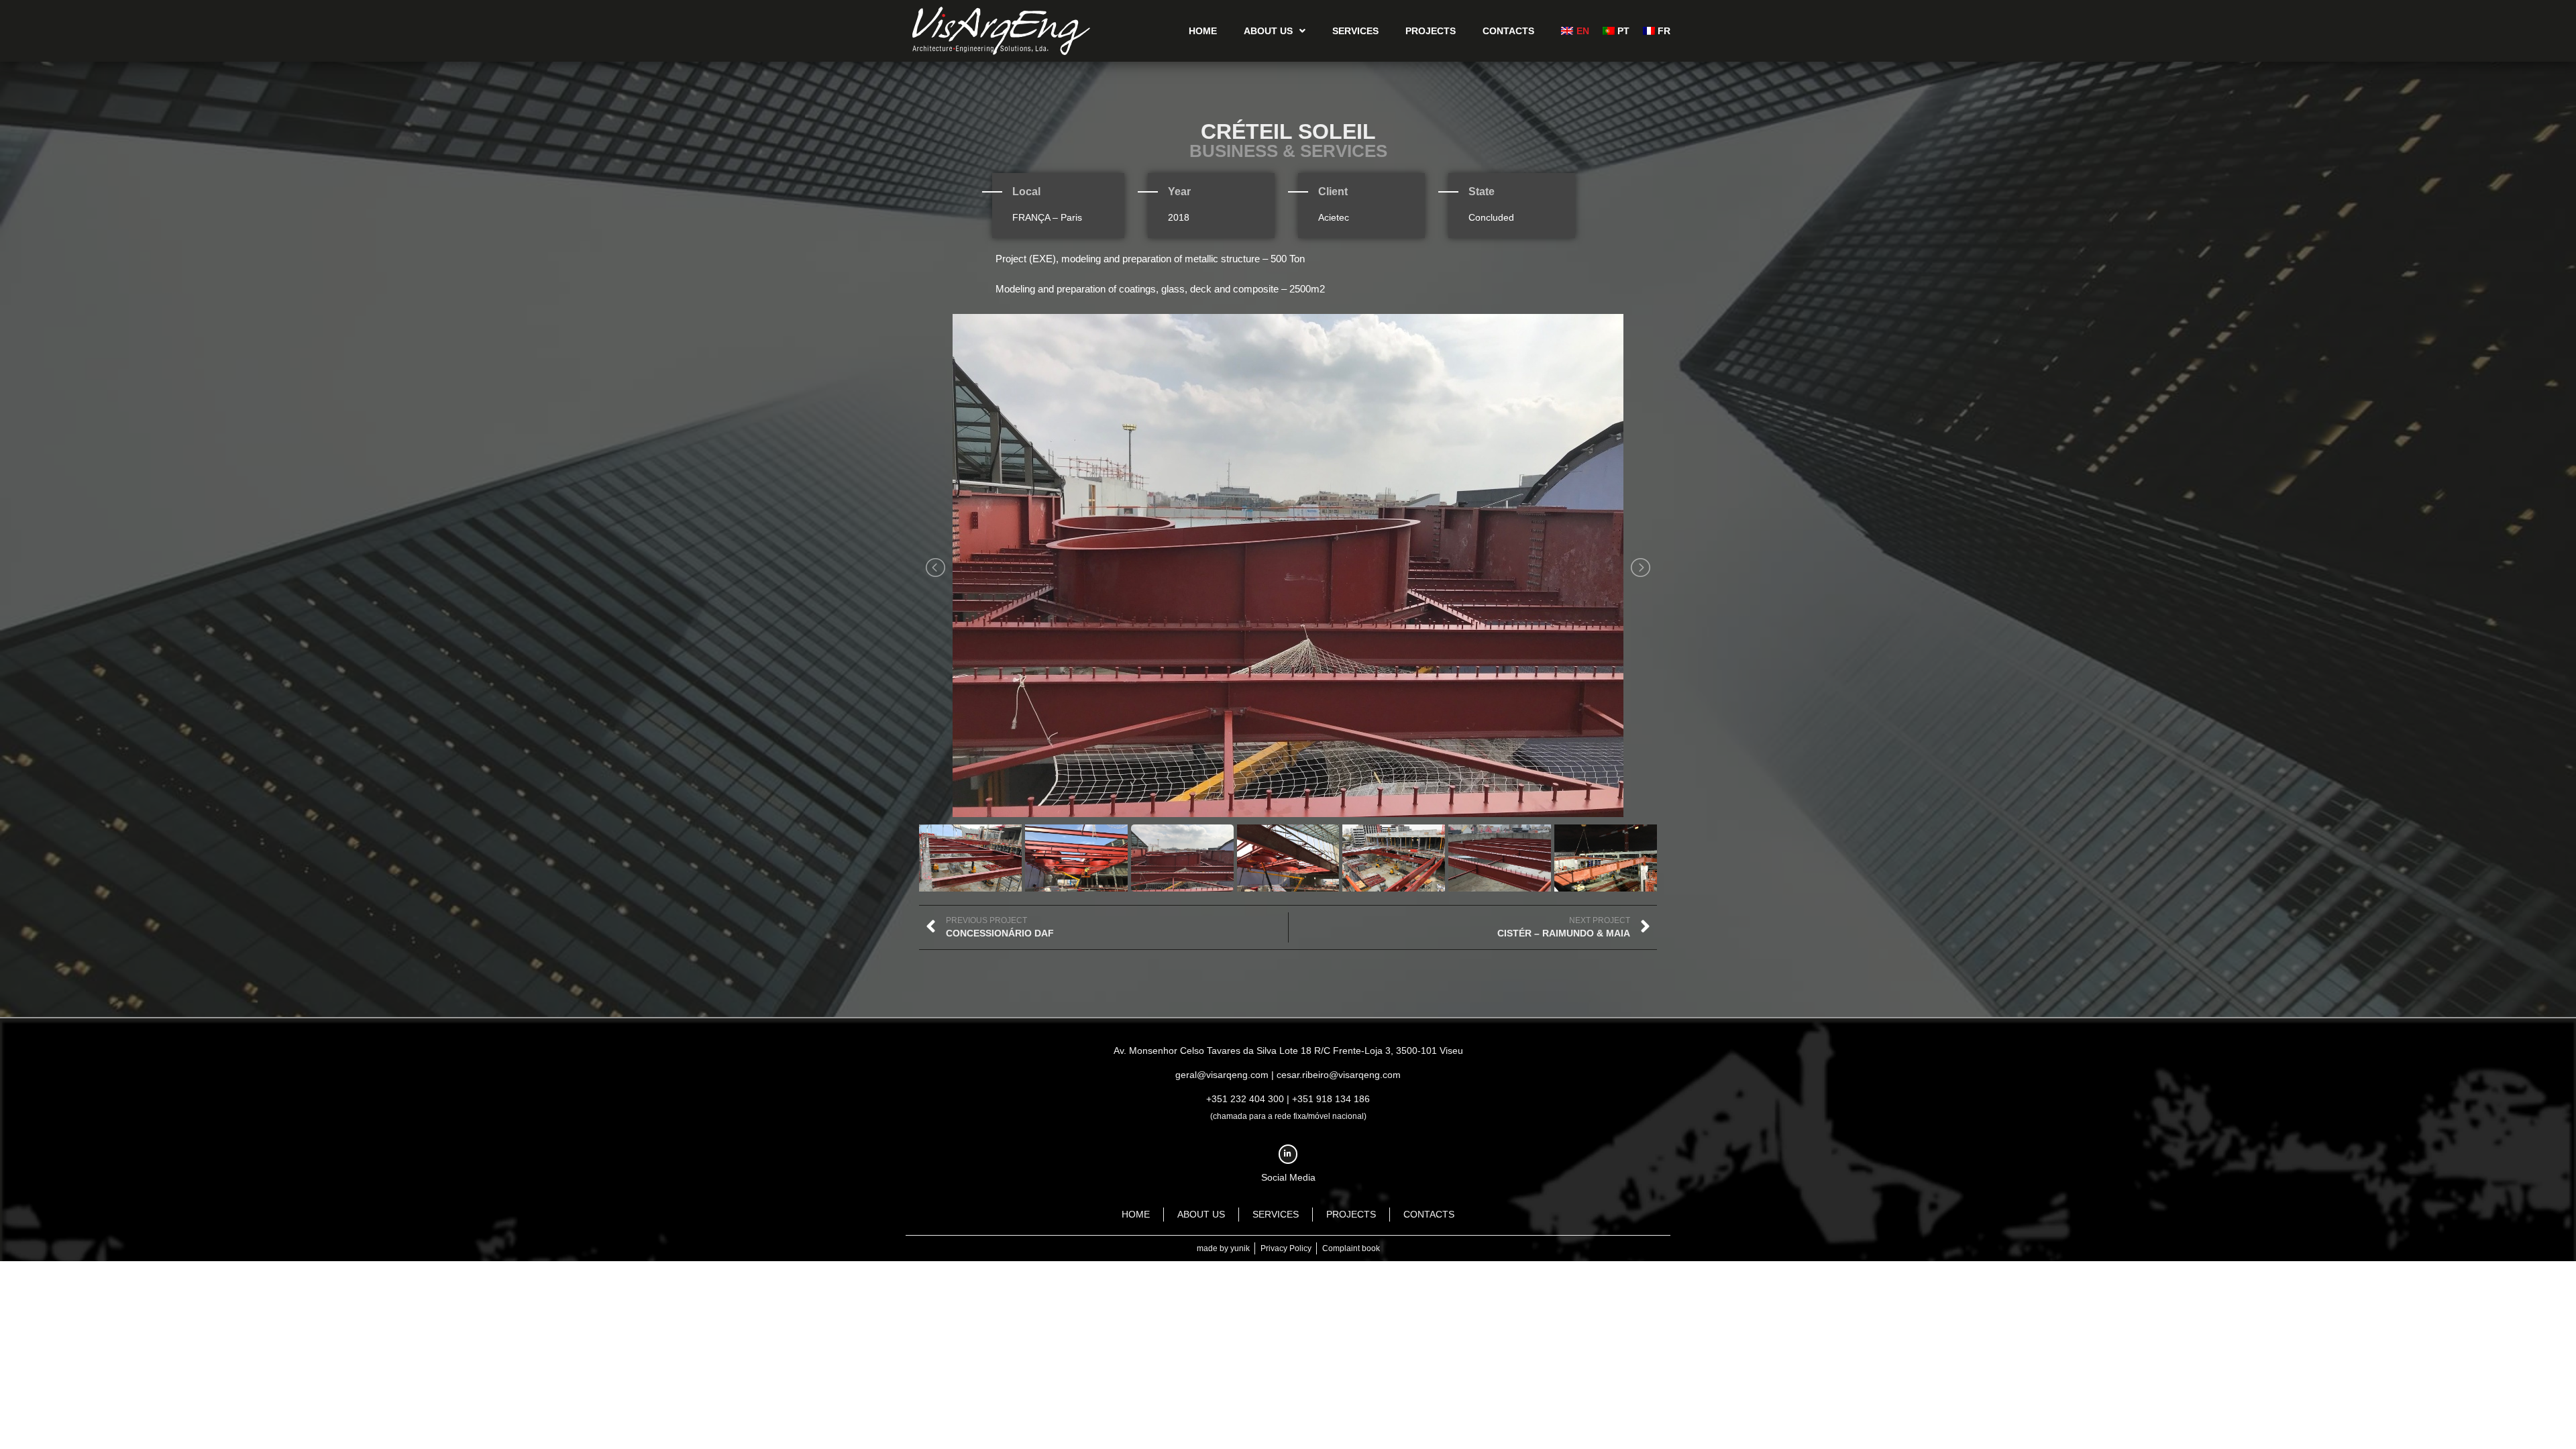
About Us (1268, 31)
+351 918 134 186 (1331, 1099)
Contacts (1508, 31)
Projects (1431, 31)
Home (1203, 31)
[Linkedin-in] (1288, 1154)
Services (1355, 31)
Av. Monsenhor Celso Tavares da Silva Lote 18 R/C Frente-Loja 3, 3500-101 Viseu (1288, 1051)
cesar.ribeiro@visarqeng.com (1339, 1075)
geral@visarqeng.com (1222, 1075)
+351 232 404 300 (1245, 1099)
